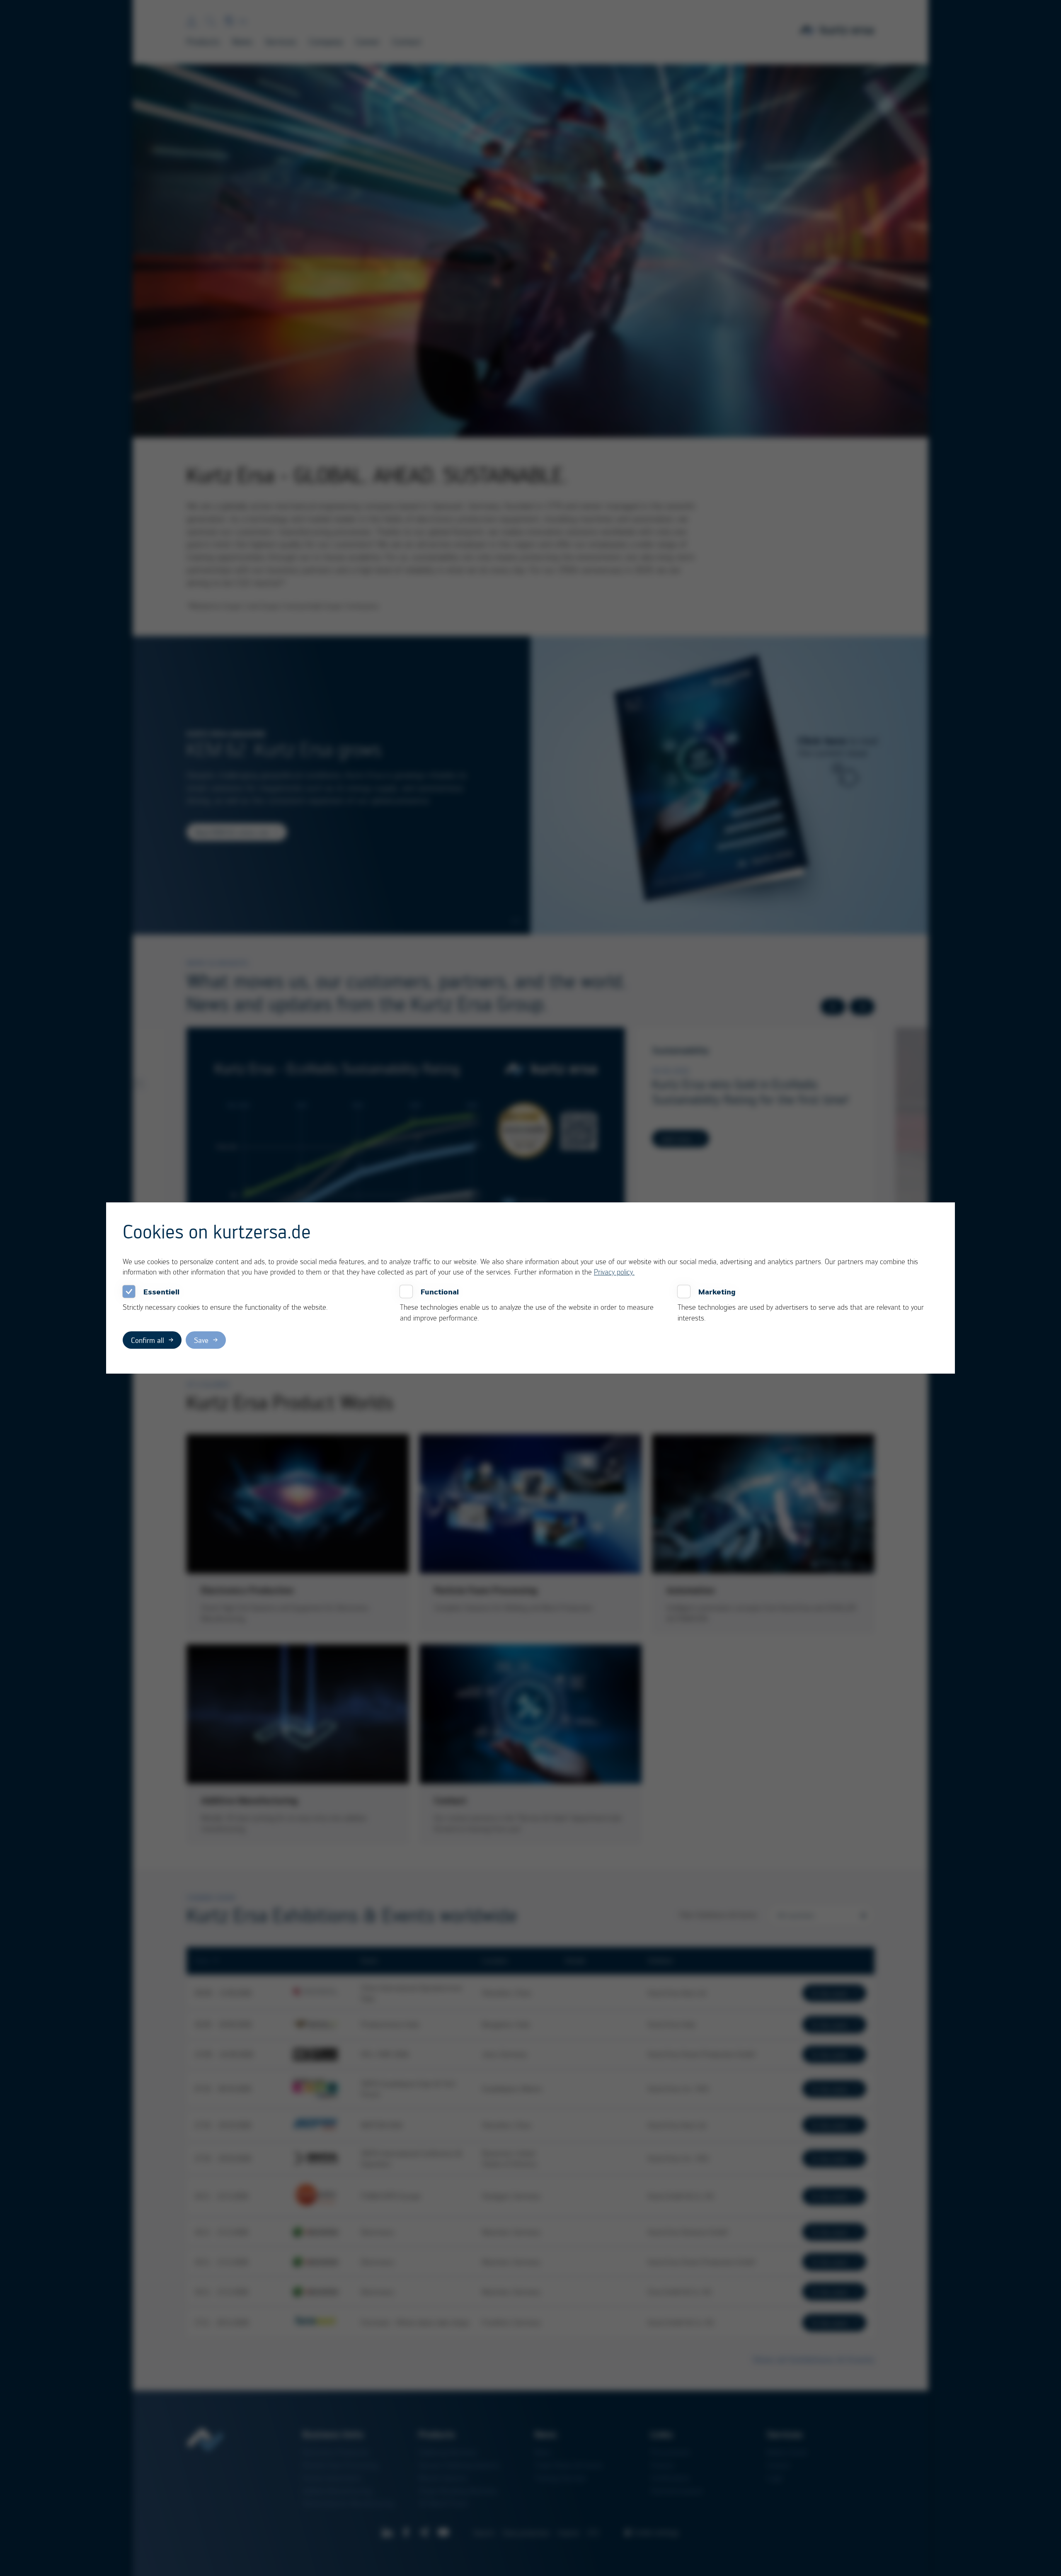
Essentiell (161, 1292)
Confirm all (148, 1340)
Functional (440, 1292)
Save (201, 1340)
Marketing (717, 1292)
